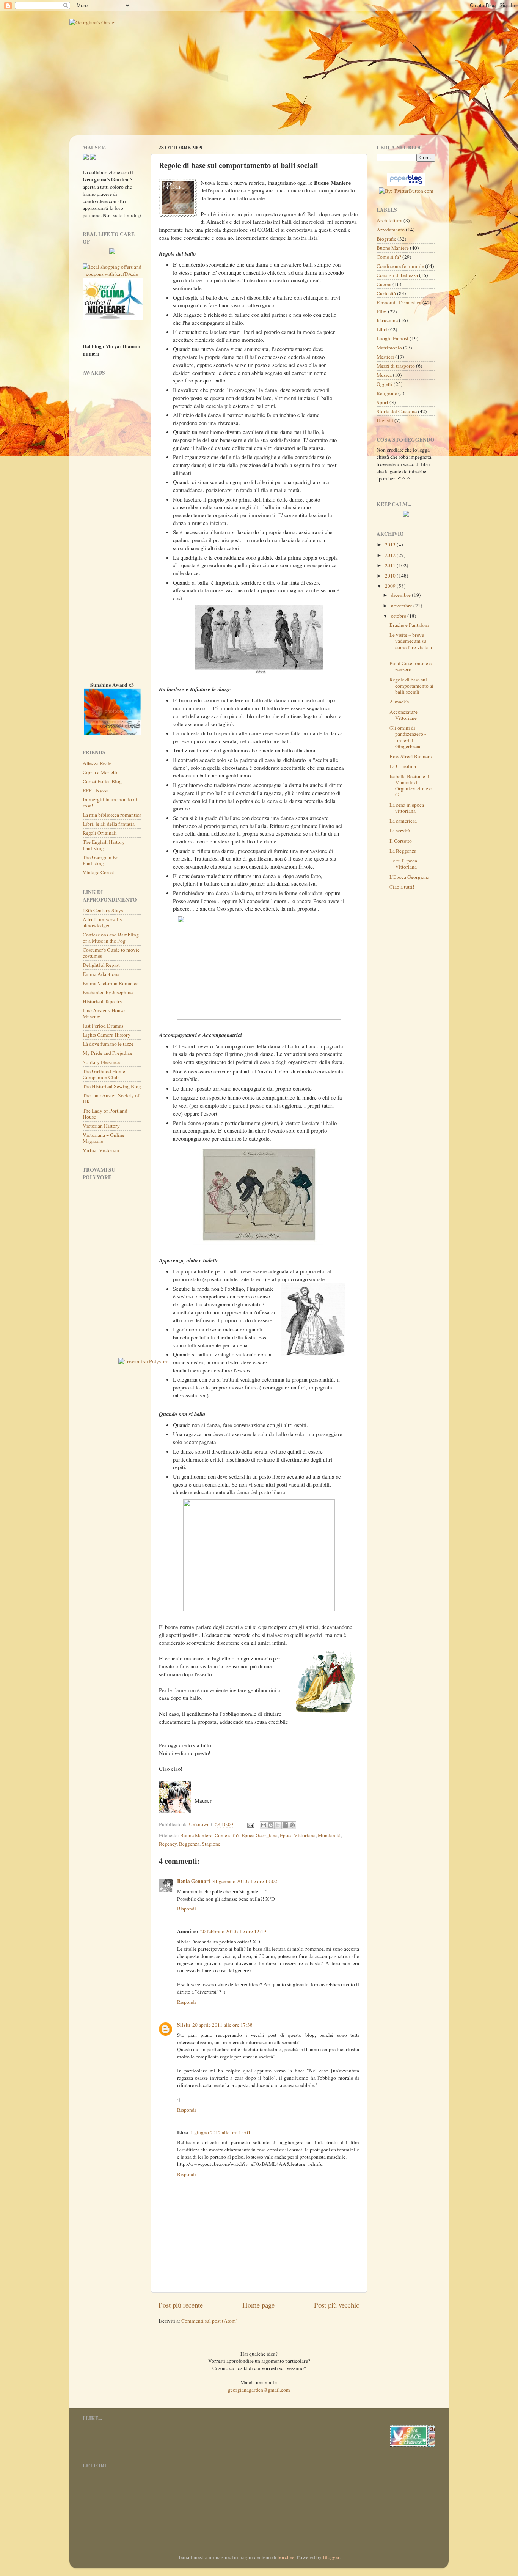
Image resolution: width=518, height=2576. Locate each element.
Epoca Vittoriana (298, 1835)
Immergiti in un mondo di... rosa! (112, 803)
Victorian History (101, 1126)
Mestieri (385, 357)
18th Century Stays (103, 910)
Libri (382, 329)
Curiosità (386, 293)
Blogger (331, 2557)
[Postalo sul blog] (271, 1825)
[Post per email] (250, 1824)
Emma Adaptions (101, 974)
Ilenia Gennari (194, 1881)
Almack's (399, 702)
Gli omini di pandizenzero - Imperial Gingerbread (408, 737)
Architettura (389, 220)
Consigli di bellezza (397, 275)
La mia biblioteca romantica (112, 815)
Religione (387, 393)
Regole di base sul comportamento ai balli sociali (411, 686)
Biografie (386, 239)
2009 (391, 586)
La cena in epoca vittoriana (407, 808)
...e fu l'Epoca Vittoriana (403, 864)
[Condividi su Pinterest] (292, 1825)
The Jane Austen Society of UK (111, 1098)
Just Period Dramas (103, 1026)
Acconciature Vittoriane (403, 715)
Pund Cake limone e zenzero (410, 666)
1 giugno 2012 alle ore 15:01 (221, 2132)
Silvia (184, 2025)
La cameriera (403, 821)
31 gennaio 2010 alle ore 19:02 (245, 1881)
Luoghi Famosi (392, 338)
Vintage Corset (98, 872)
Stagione (211, 1844)
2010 (391, 576)
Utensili (385, 420)
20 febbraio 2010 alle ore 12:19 (233, 1931)
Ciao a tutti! (402, 887)
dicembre (401, 595)
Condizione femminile (400, 266)
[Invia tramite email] (264, 1825)
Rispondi (187, 1909)
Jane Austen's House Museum (104, 1013)
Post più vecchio (337, 2305)
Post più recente (181, 2305)
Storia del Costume (397, 411)
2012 (391, 555)
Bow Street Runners (410, 756)
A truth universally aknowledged (103, 922)
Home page (258, 2305)
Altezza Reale (97, 763)
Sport (382, 402)
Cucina (384, 284)
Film (382, 312)
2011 (391, 565)
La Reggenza (403, 851)
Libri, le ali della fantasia (109, 824)
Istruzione (387, 320)
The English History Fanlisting (104, 845)
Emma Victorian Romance (111, 983)
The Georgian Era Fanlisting (101, 860)
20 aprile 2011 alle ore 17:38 (222, 2025)
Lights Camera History (107, 1035)
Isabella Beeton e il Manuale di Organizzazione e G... (410, 786)
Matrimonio (389, 348)
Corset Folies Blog (102, 781)
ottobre (399, 616)
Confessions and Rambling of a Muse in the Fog (111, 938)
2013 (391, 544)
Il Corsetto (401, 841)
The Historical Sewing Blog (112, 1086)
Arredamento (391, 230)
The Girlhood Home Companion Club (104, 1074)
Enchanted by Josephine (108, 992)
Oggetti (385, 384)
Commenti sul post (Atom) (210, 2321)
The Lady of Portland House (105, 1114)
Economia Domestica (399, 302)
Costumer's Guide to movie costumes (111, 953)
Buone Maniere (196, 1835)
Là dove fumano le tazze (108, 1044)
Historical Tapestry (103, 1001)
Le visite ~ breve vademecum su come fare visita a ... (411, 644)
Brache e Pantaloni (409, 625)
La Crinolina (403, 766)
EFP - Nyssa (96, 790)
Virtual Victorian (101, 1150)
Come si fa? (227, 1835)
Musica (384, 375)
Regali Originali (100, 833)
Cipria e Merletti (100, 772)
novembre (402, 606)
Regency (168, 1844)
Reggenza (189, 1844)
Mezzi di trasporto (396, 366)
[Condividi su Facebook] (285, 1825)
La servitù (400, 831)
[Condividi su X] (278, 1825)
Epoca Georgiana (260, 1835)
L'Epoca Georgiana (409, 877)
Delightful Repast (101, 965)
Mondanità (329, 1835)
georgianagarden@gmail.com (259, 2390)
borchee (286, 2557)
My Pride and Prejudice (108, 1053)
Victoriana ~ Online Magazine (104, 1138)
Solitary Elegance (101, 1062)
